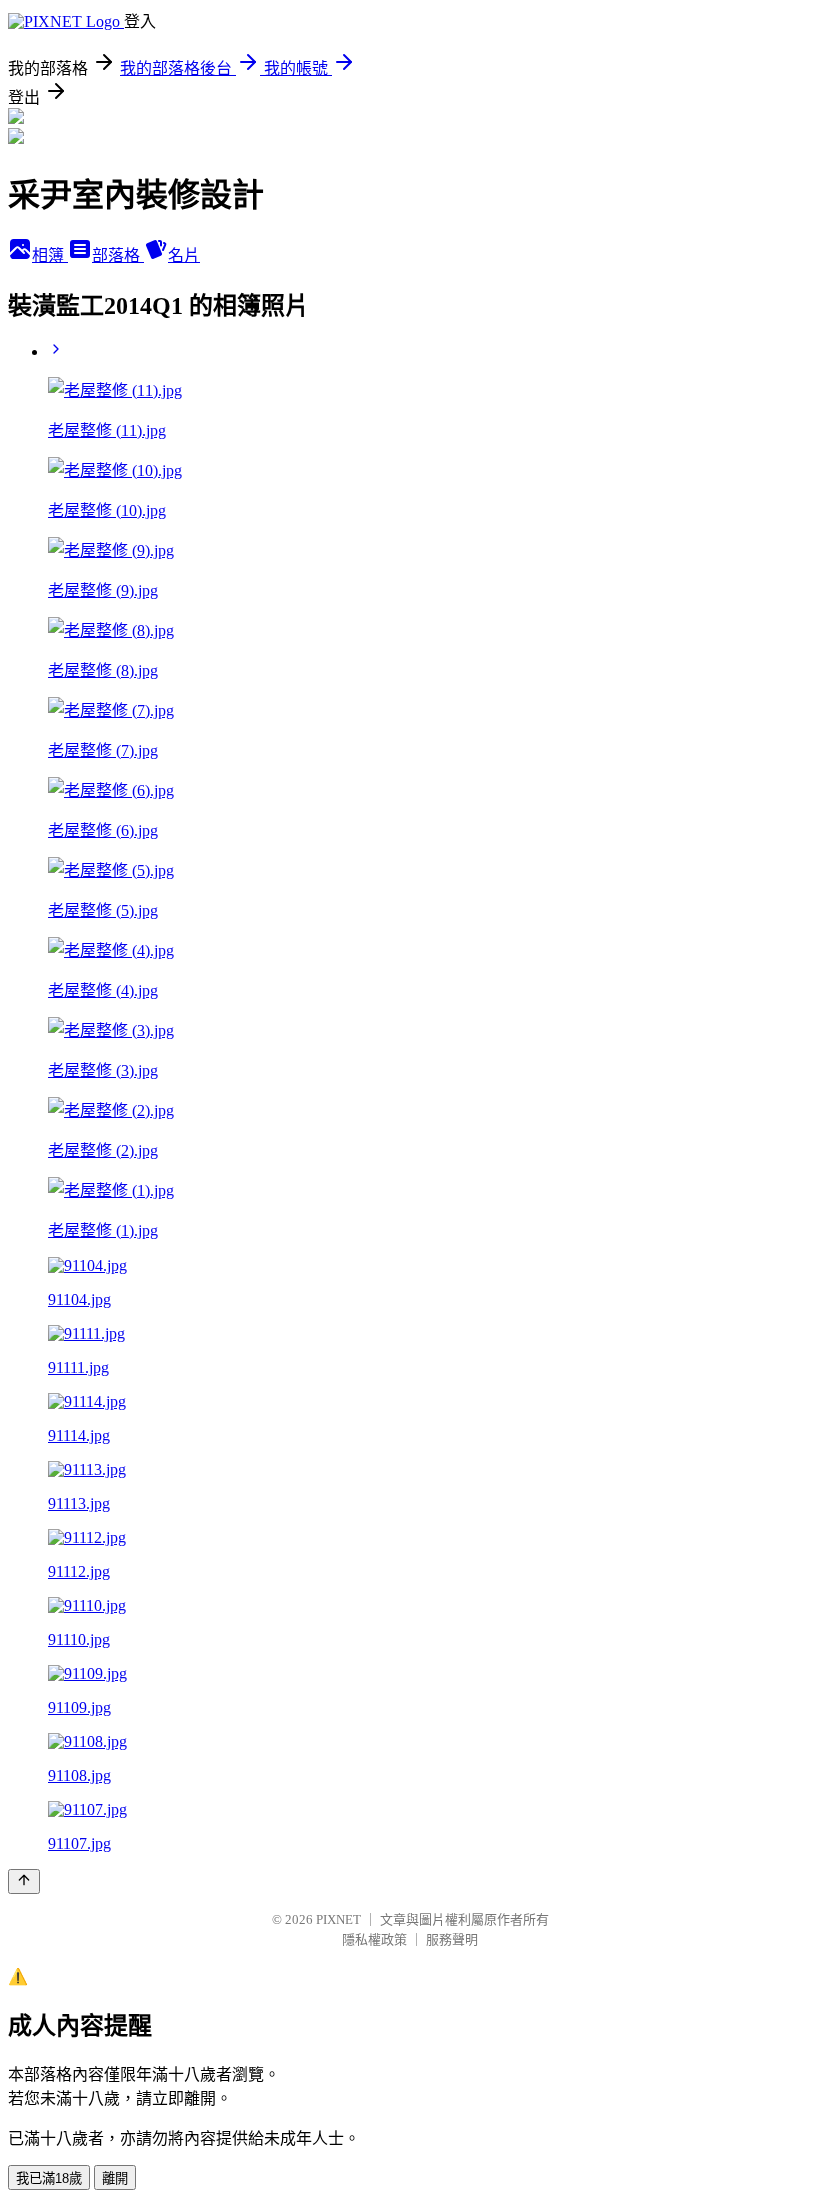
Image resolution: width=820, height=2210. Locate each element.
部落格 (118, 255)
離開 (115, 2178)
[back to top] (24, 1881)
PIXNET (338, 1919)
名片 (184, 255)
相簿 (50, 255)
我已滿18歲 (49, 2178)
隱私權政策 (374, 1939)
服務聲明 (452, 1939)
